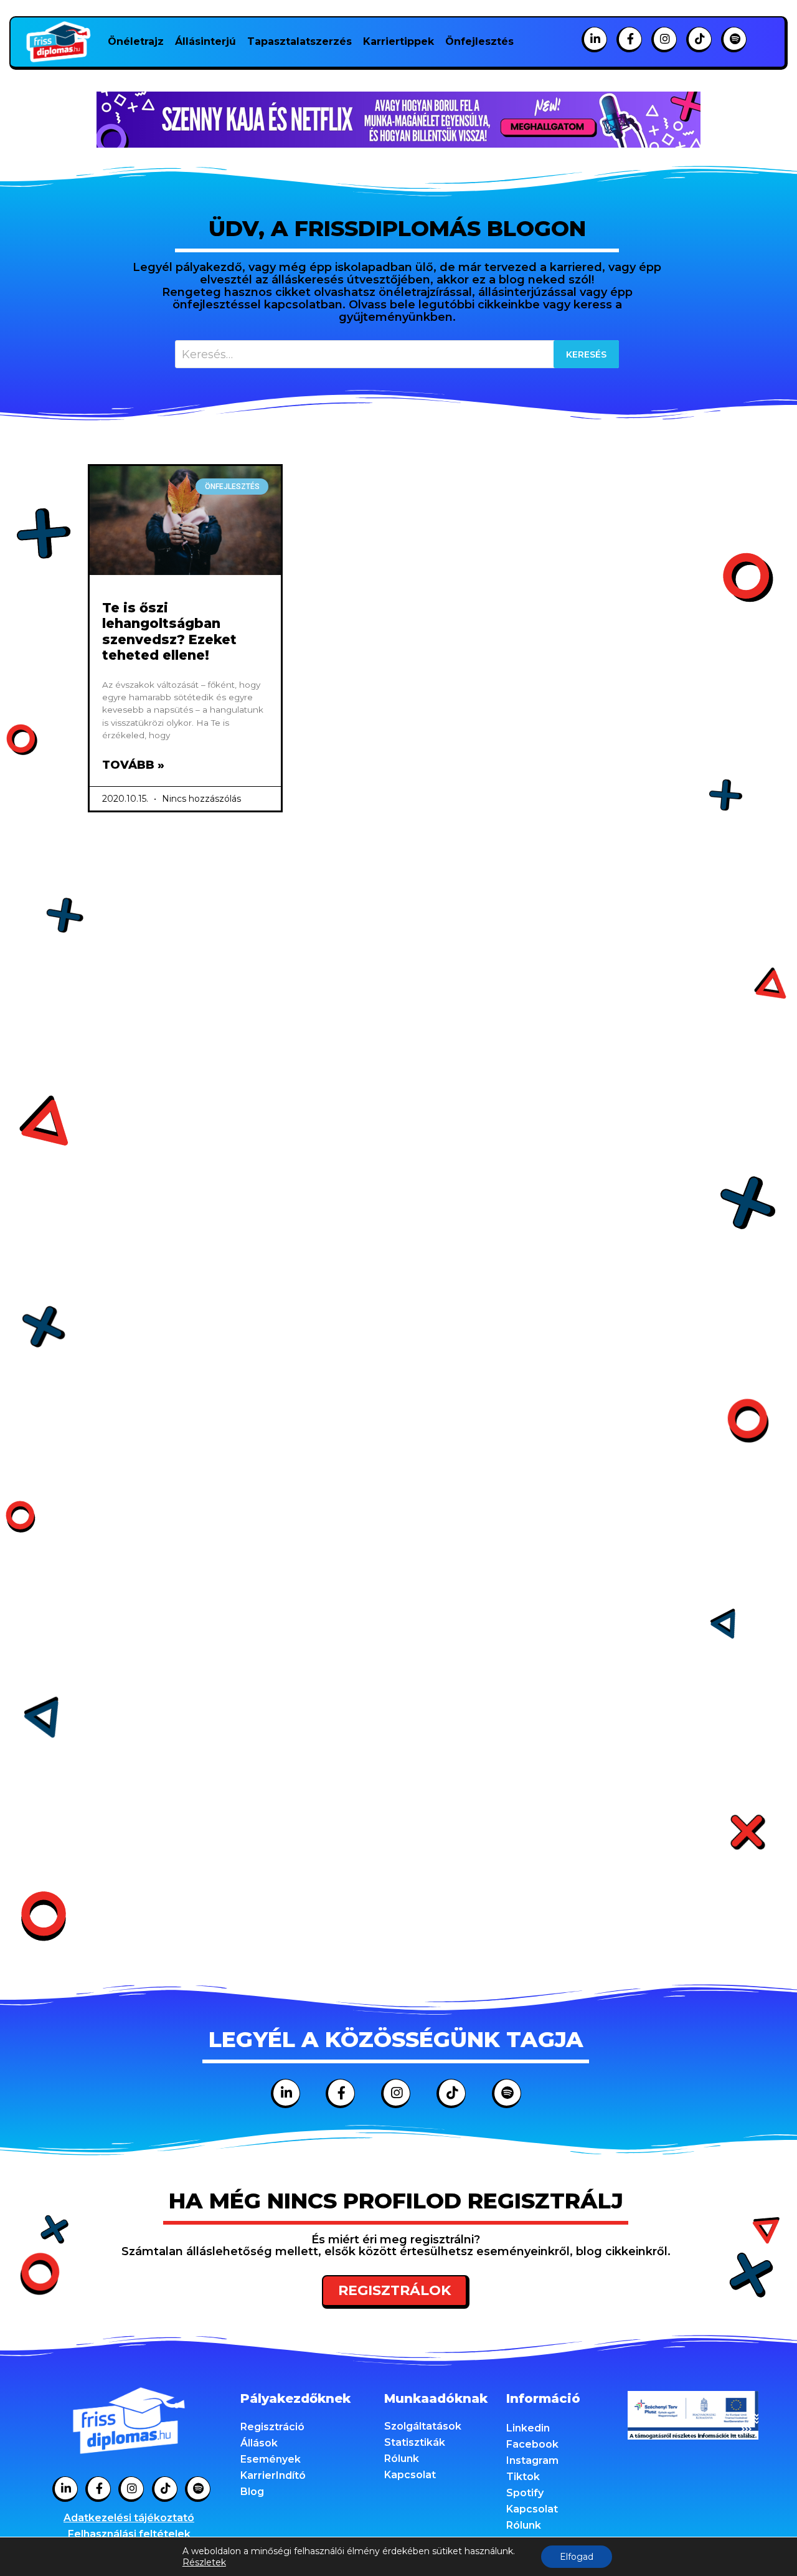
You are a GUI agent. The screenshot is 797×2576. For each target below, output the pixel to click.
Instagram (532, 2460)
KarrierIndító (273, 2475)
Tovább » (133, 765)
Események (271, 2459)
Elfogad (577, 2557)
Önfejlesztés (479, 41)
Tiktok (523, 2477)
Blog (252, 2492)
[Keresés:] (397, 354)
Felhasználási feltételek (129, 2534)
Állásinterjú (205, 41)
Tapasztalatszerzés (299, 41)
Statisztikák (415, 2442)
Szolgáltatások (423, 2426)
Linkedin (528, 2428)
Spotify (525, 2493)
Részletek (204, 2562)
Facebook (532, 2444)
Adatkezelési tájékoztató (129, 2518)
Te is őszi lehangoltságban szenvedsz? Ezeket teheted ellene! (169, 631)
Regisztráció (272, 2427)
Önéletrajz (136, 41)
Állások (259, 2443)
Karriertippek (398, 41)
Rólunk (402, 2459)
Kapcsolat (410, 2475)
